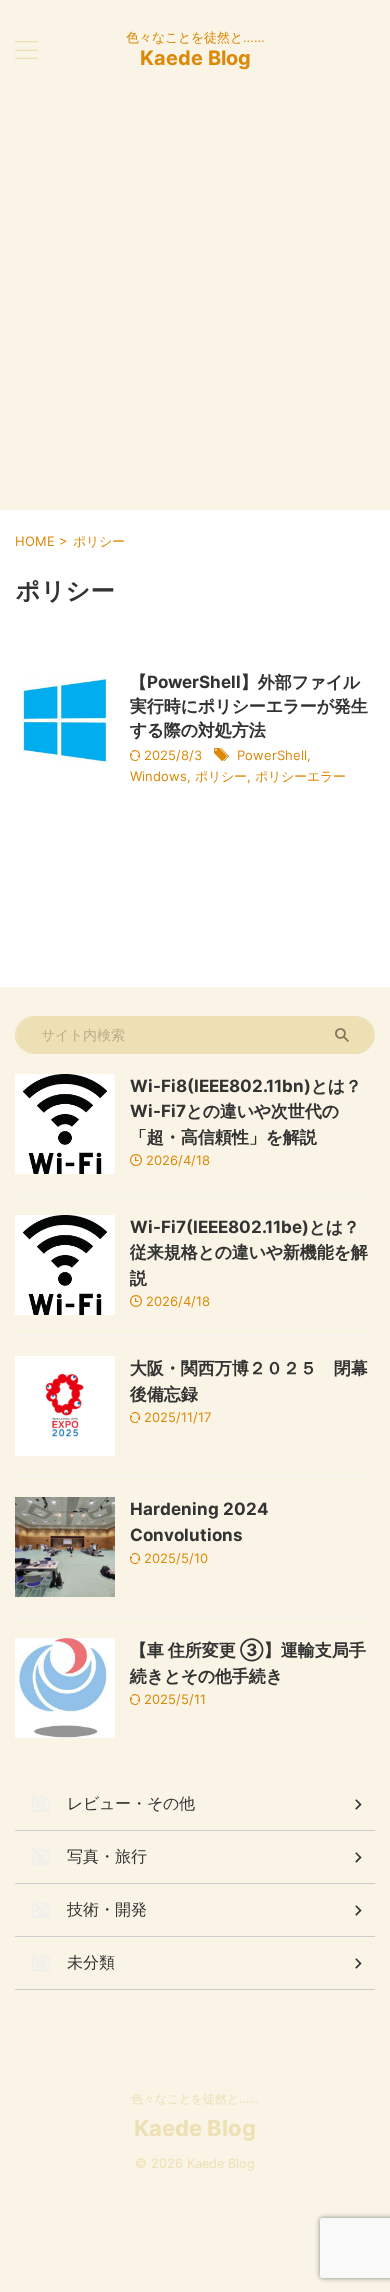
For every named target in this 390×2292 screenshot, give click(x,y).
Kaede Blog (195, 58)
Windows (158, 776)
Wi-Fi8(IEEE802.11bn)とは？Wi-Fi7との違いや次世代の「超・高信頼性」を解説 (246, 1111)
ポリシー (221, 776)
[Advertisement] (195, 305)
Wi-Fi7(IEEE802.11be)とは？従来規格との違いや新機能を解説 (249, 1252)
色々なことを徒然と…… (195, 2098)
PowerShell (272, 755)
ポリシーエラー (300, 776)
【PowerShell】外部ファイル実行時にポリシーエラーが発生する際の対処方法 (249, 706)
